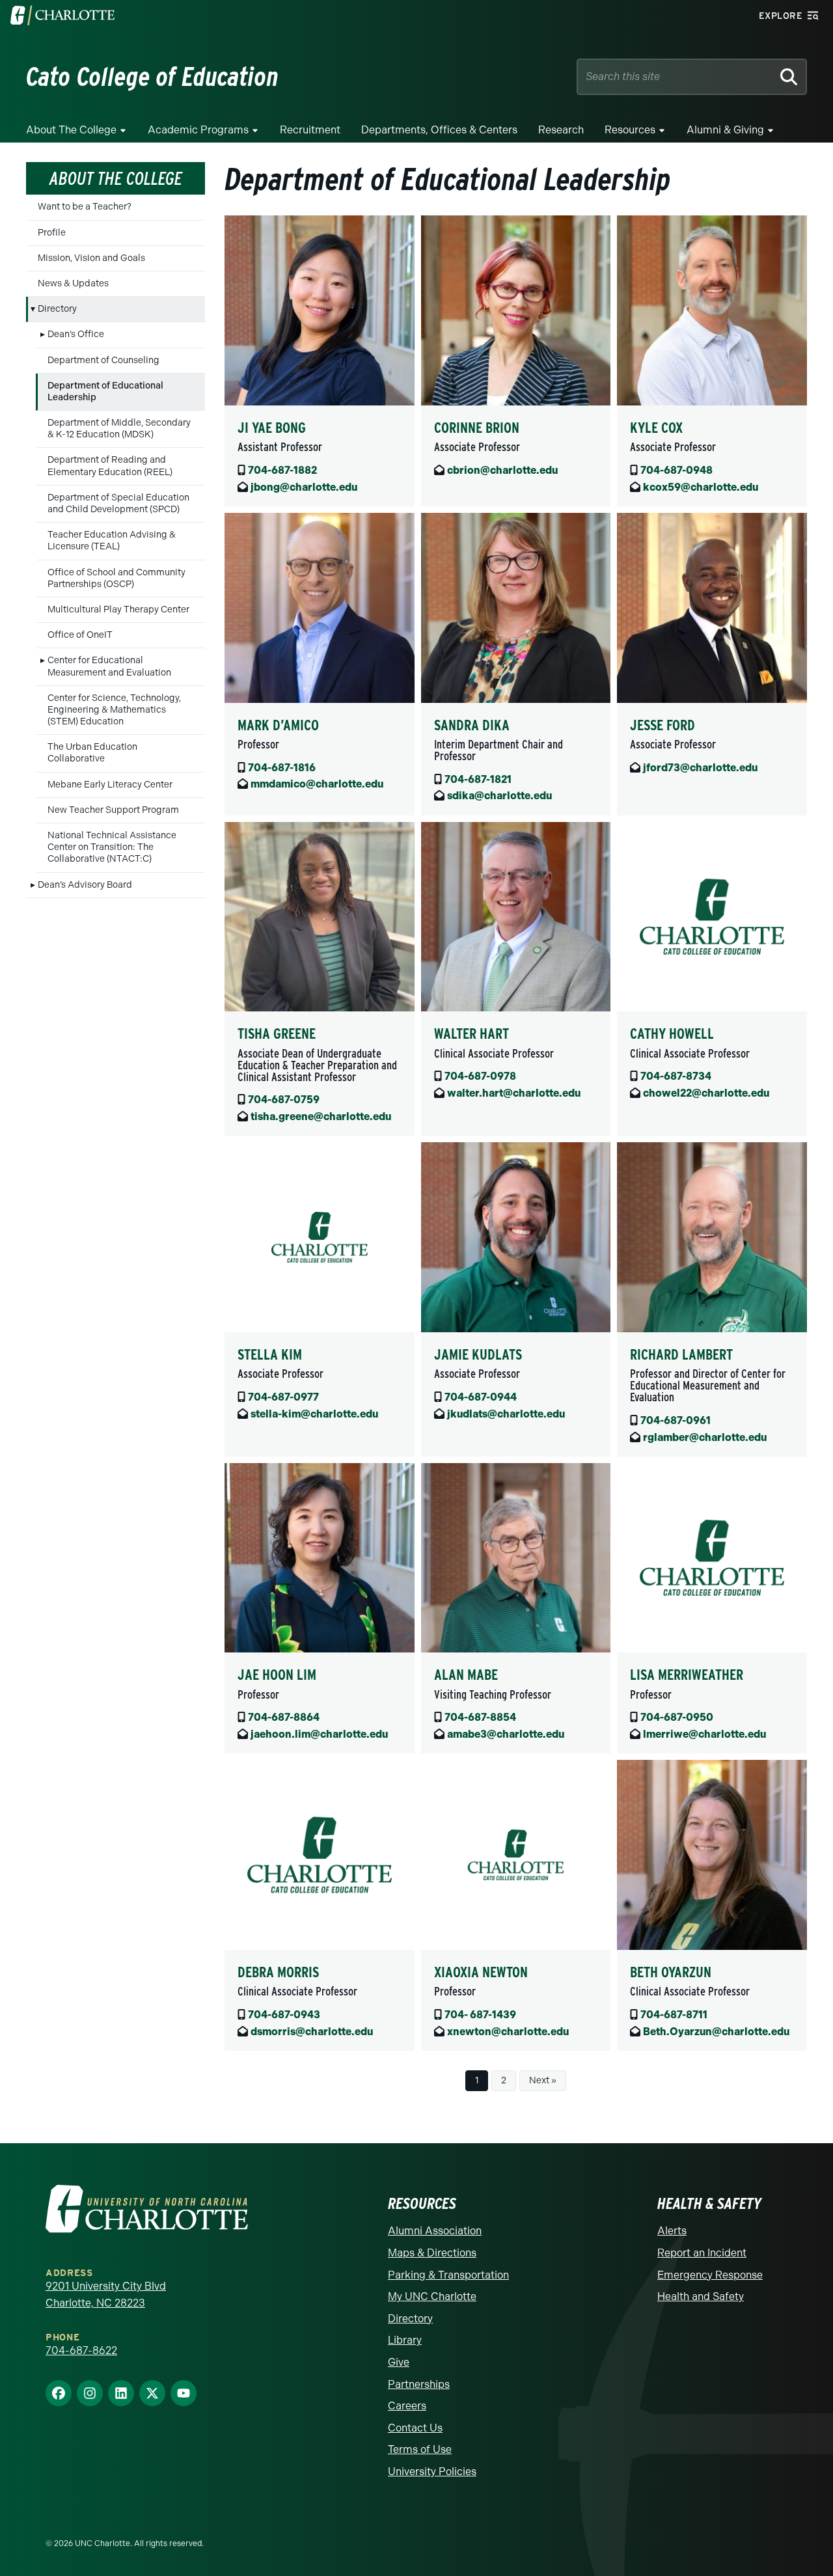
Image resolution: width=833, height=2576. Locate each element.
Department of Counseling (103, 360)
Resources (630, 130)
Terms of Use (420, 2449)
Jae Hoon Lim (277, 1675)
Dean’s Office (76, 334)
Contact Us (415, 2428)
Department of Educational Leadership (105, 391)
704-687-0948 (676, 470)
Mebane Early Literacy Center (110, 785)
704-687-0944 (481, 1397)
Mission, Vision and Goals (91, 258)
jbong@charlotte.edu (304, 487)
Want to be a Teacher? (85, 207)
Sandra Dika (472, 725)
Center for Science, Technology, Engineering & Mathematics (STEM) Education (114, 710)
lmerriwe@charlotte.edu (704, 1734)
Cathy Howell (672, 1034)
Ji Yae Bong (272, 428)
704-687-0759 (284, 1100)
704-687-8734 (676, 1076)
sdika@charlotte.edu (499, 796)
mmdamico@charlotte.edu (317, 784)
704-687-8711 (674, 2015)
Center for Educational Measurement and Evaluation (109, 666)
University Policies (432, 2472)
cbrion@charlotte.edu (502, 470)
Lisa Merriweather (687, 1675)
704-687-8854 (480, 1717)
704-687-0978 (480, 1076)
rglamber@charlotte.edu (705, 1437)
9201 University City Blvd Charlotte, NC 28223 (106, 2295)
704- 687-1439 (480, 2015)
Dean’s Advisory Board (85, 885)
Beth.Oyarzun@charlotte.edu (716, 2032)
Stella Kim (270, 1354)
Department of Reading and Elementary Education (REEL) (110, 466)
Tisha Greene (277, 1034)
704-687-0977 (283, 1397)
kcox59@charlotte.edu (701, 487)
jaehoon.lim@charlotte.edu (319, 1734)
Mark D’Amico (278, 725)
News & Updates (73, 283)
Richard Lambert (681, 1354)
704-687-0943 (284, 2015)
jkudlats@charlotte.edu (506, 1414)
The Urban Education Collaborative (92, 753)
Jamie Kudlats (478, 1354)
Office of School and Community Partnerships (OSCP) (116, 578)
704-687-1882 (282, 470)
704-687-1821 (478, 779)
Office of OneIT (80, 635)
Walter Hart (471, 1034)
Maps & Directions (432, 2253)
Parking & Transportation (448, 2275)
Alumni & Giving (725, 130)
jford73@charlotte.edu (700, 768)
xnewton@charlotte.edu (508, 2032)
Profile (52, 233)
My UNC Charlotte (432, 2296)
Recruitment (310, 130)
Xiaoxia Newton (481, 1972)
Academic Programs (198, 130)
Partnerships (419, 2384)
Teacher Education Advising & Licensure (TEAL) (112, 541)
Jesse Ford (662, 725)
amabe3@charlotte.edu (506, 1734)
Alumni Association (435, 2231)
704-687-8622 (81, 2350)
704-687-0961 (676, 1420)
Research (561, 130)
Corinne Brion (477, 428)
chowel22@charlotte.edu (706, 1093)
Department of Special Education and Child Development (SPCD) (118, 503)
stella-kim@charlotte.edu (314, 1414)
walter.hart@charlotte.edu (514, 1093)
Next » (543, 2080)
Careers (407, 2406)
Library (405, 2340)
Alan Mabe (466, 1675)
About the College (71, 130)
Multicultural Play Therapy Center (118, 610)
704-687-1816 (282, 768)
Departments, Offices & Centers (439, 130)
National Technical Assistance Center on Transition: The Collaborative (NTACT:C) (112, 847)
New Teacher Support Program (113, 810)
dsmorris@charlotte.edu (312, 2032)
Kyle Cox (656, 428)
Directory (57, 309)
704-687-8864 (284, 1717)
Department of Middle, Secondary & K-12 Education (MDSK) (119, 429)
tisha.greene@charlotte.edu (321, 1117)
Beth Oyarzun (671, 1972)
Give (399, 2362)
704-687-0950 (677, 1717)
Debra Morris (278, 1972)
